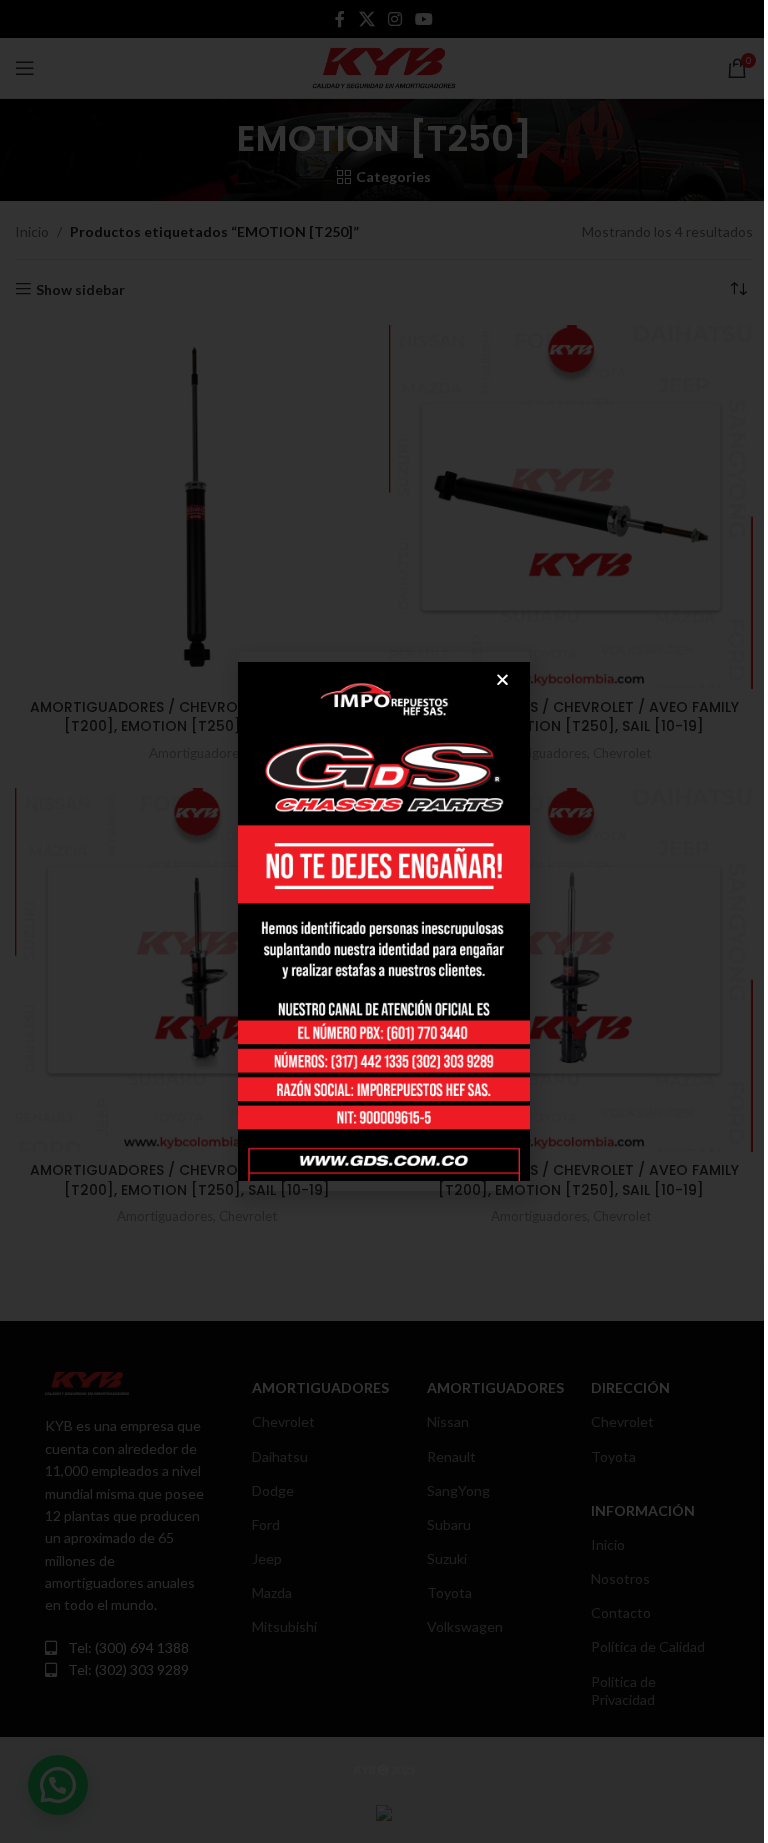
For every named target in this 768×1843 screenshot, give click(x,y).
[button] (502, 679)
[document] (384, 921)
